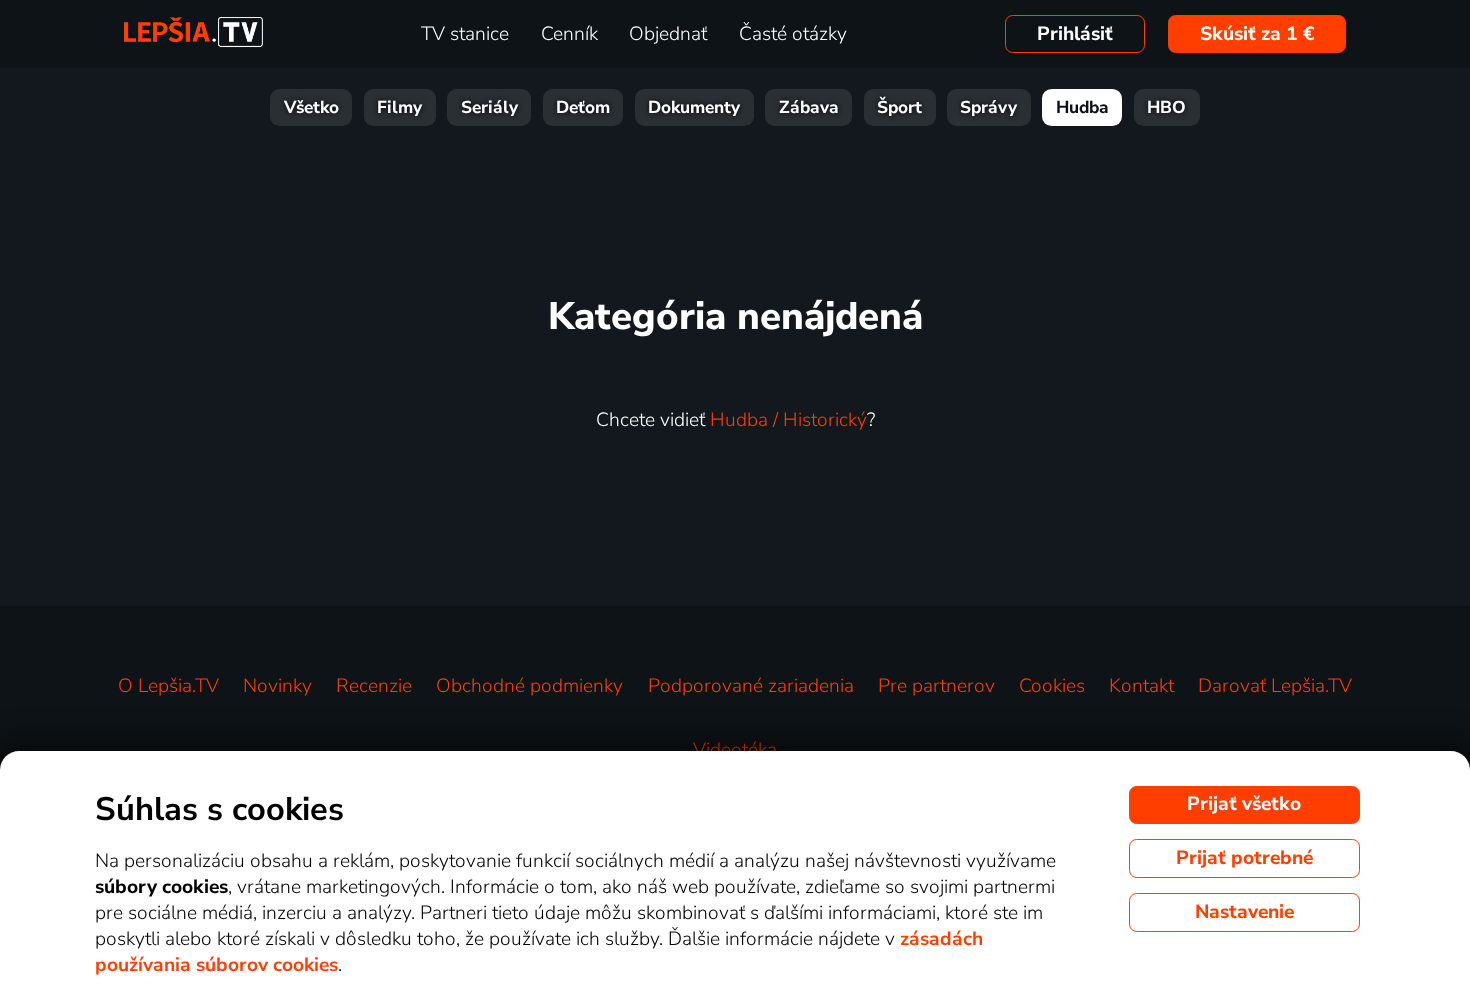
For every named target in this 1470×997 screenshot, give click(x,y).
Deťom (583, 107)
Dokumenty (694, 107)
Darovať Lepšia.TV (1275, 686)
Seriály (489, 107)
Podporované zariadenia (751, 686)
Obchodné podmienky (529, 686)
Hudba (1082, 107)
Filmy (399, 107)
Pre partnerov (936, 686)
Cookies (1052, 686)
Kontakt (1141, 686)
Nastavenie (1244, 912)
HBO (1166, 107)
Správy (988, 107)
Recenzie (374, 686)
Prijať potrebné (1244, 858)
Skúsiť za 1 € (1257, 34)
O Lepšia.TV (168, 686)
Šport (899, 107)
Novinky (277, 686)
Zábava (809, 107)
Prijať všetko (1244, 804)
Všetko (311, 107)
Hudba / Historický (788, 420)
